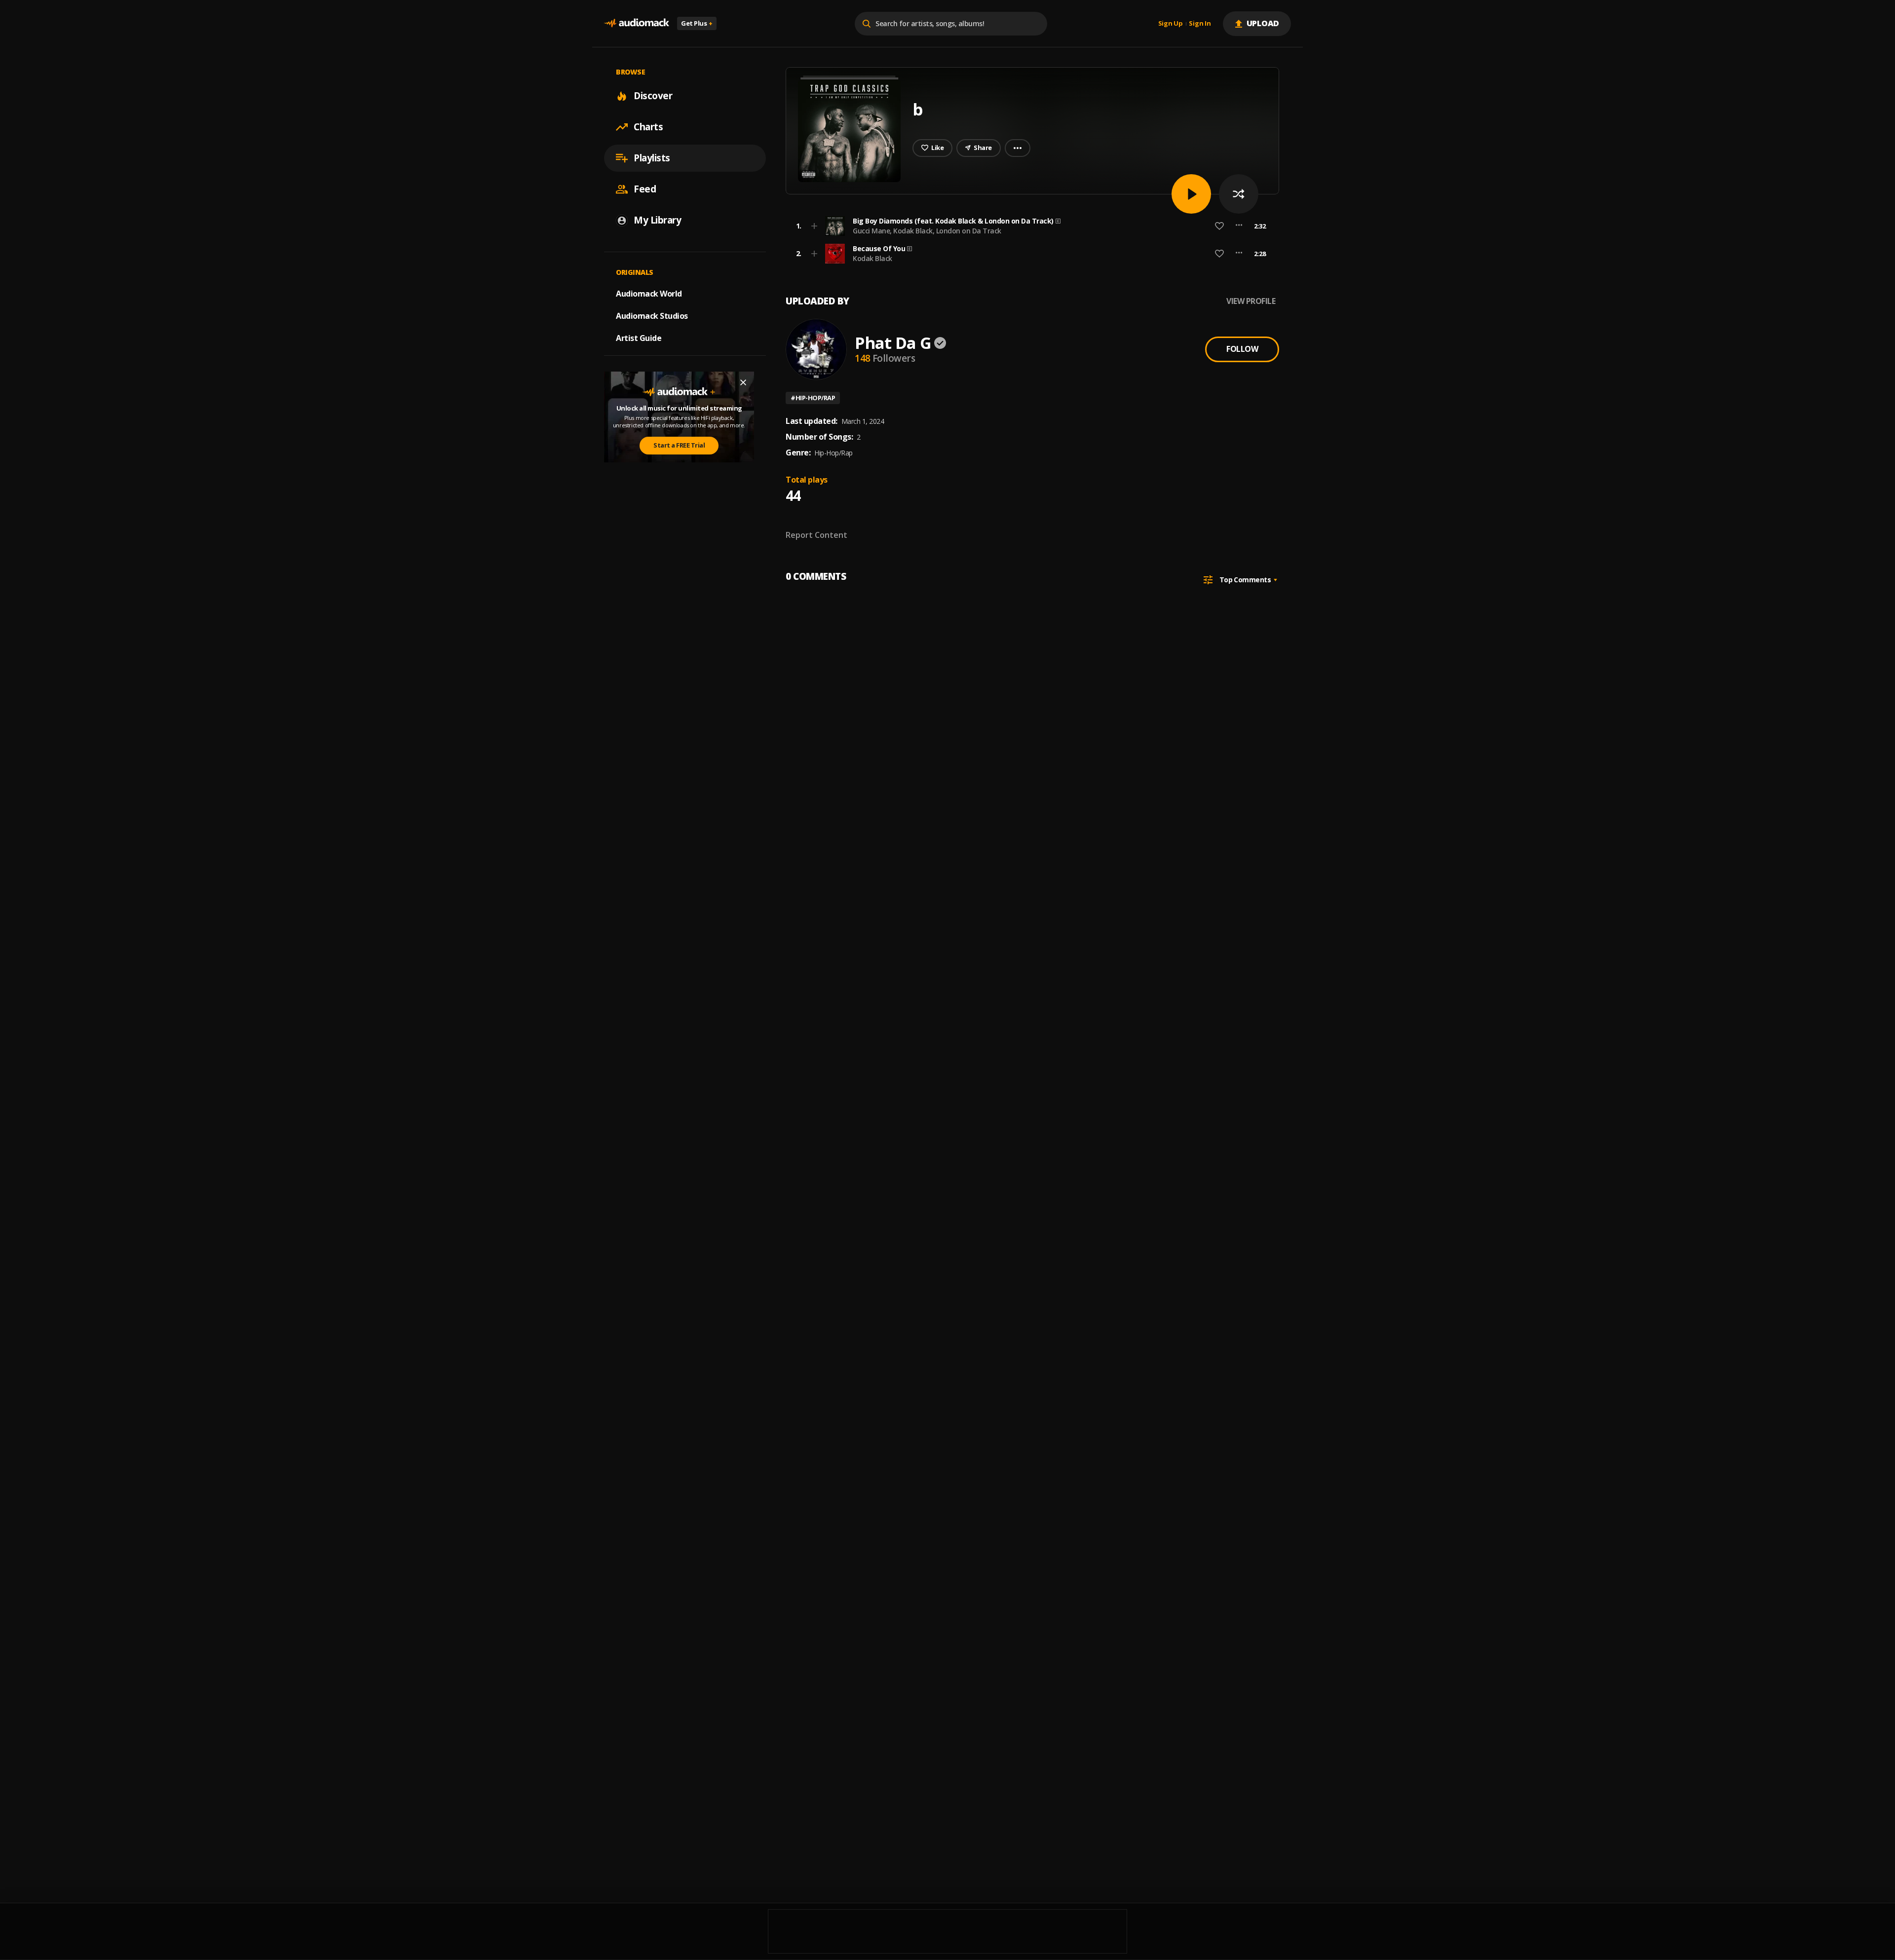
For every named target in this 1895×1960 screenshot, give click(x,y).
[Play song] (1191, 194)
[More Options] (1239, 226)
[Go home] (637, 23)
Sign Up (1171, 24)
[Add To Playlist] (814, 226)
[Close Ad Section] (743, 382)
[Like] (1219, 226)
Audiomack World (649, 294)
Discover (653, 96)
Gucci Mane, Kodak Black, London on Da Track (927, 231)
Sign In (1200, 24)
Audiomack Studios (652, 316)
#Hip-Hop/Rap (813, 398)
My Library (657, 220)
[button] (1029, 226)
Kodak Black (872, 258)
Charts (648, 127)
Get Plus (697, 23)
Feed (645, 189)
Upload (1263, 23)
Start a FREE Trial (679, 445)
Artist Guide (639, 338)
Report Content (816, 535)
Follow (1242, 349)
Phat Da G (893, 343)
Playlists (652, 158)
